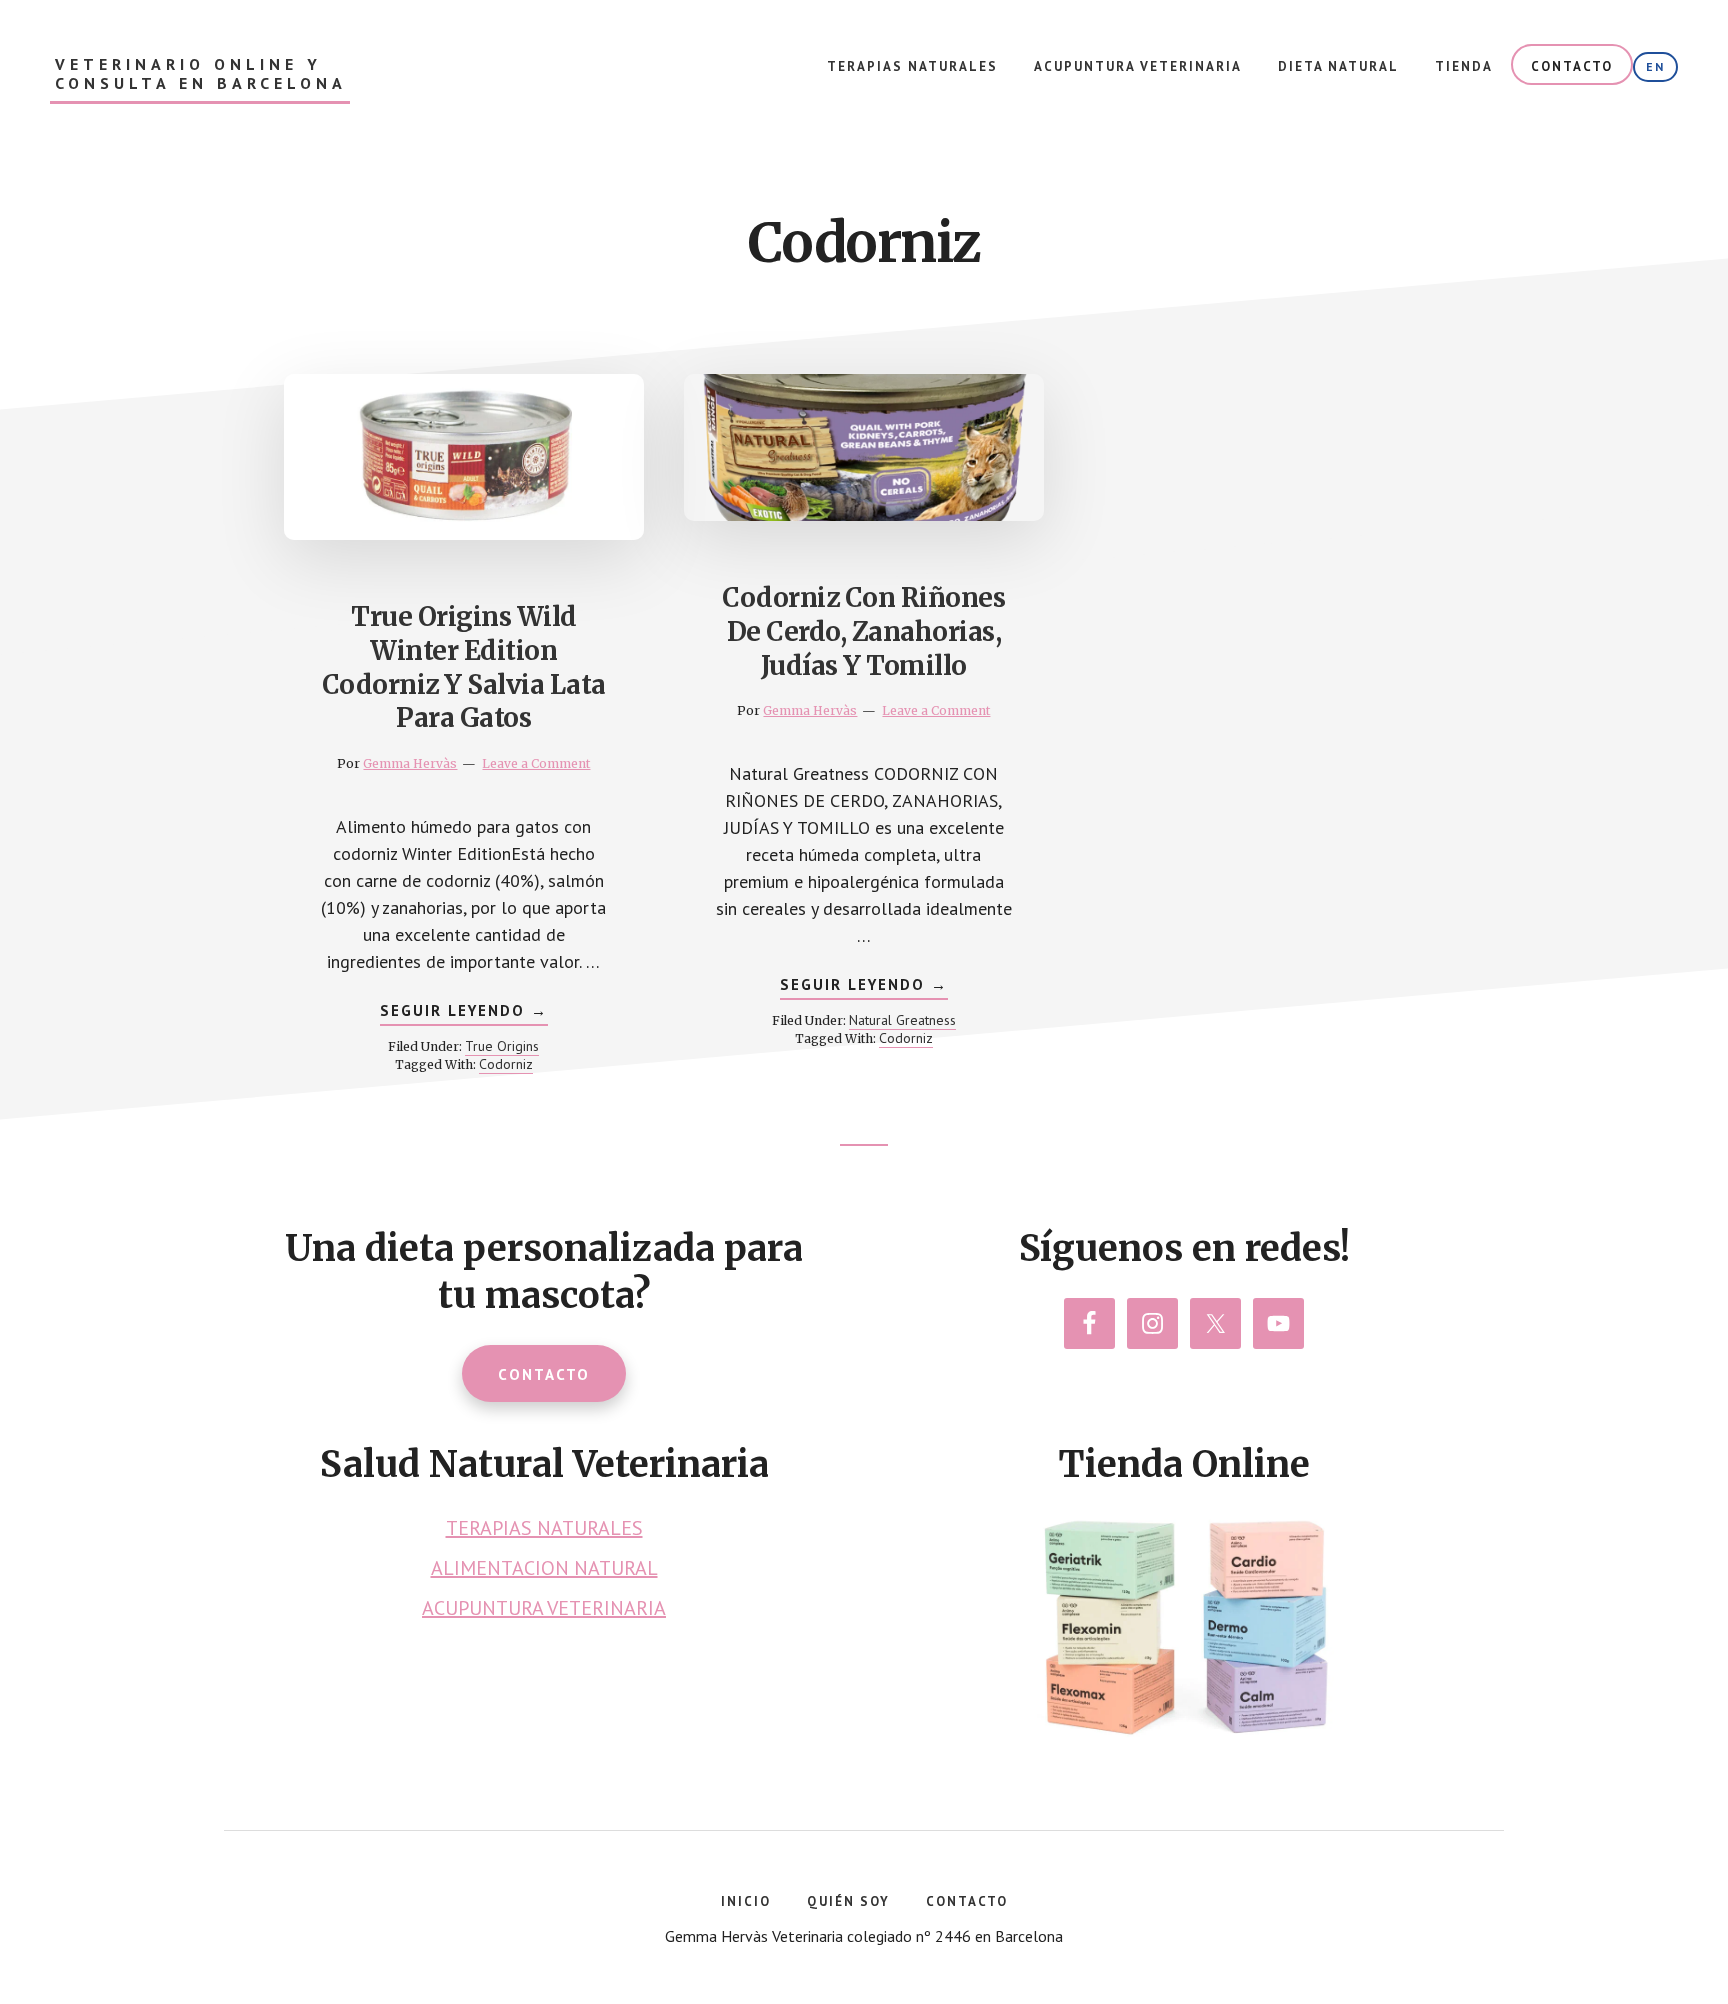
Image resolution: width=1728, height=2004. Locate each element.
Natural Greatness (902, 1020)
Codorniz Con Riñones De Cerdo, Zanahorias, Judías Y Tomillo (863, 631)
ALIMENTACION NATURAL (544, 1568)
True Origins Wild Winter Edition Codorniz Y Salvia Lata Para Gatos (464, 667)
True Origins (502, 1046)
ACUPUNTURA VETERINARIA (544, 1608)
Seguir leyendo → (464, 1013)
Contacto (544, 1374)
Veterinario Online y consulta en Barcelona (201, 74)
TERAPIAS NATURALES (544, 1528)
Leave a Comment (536, 763)
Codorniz (506, 1064)
